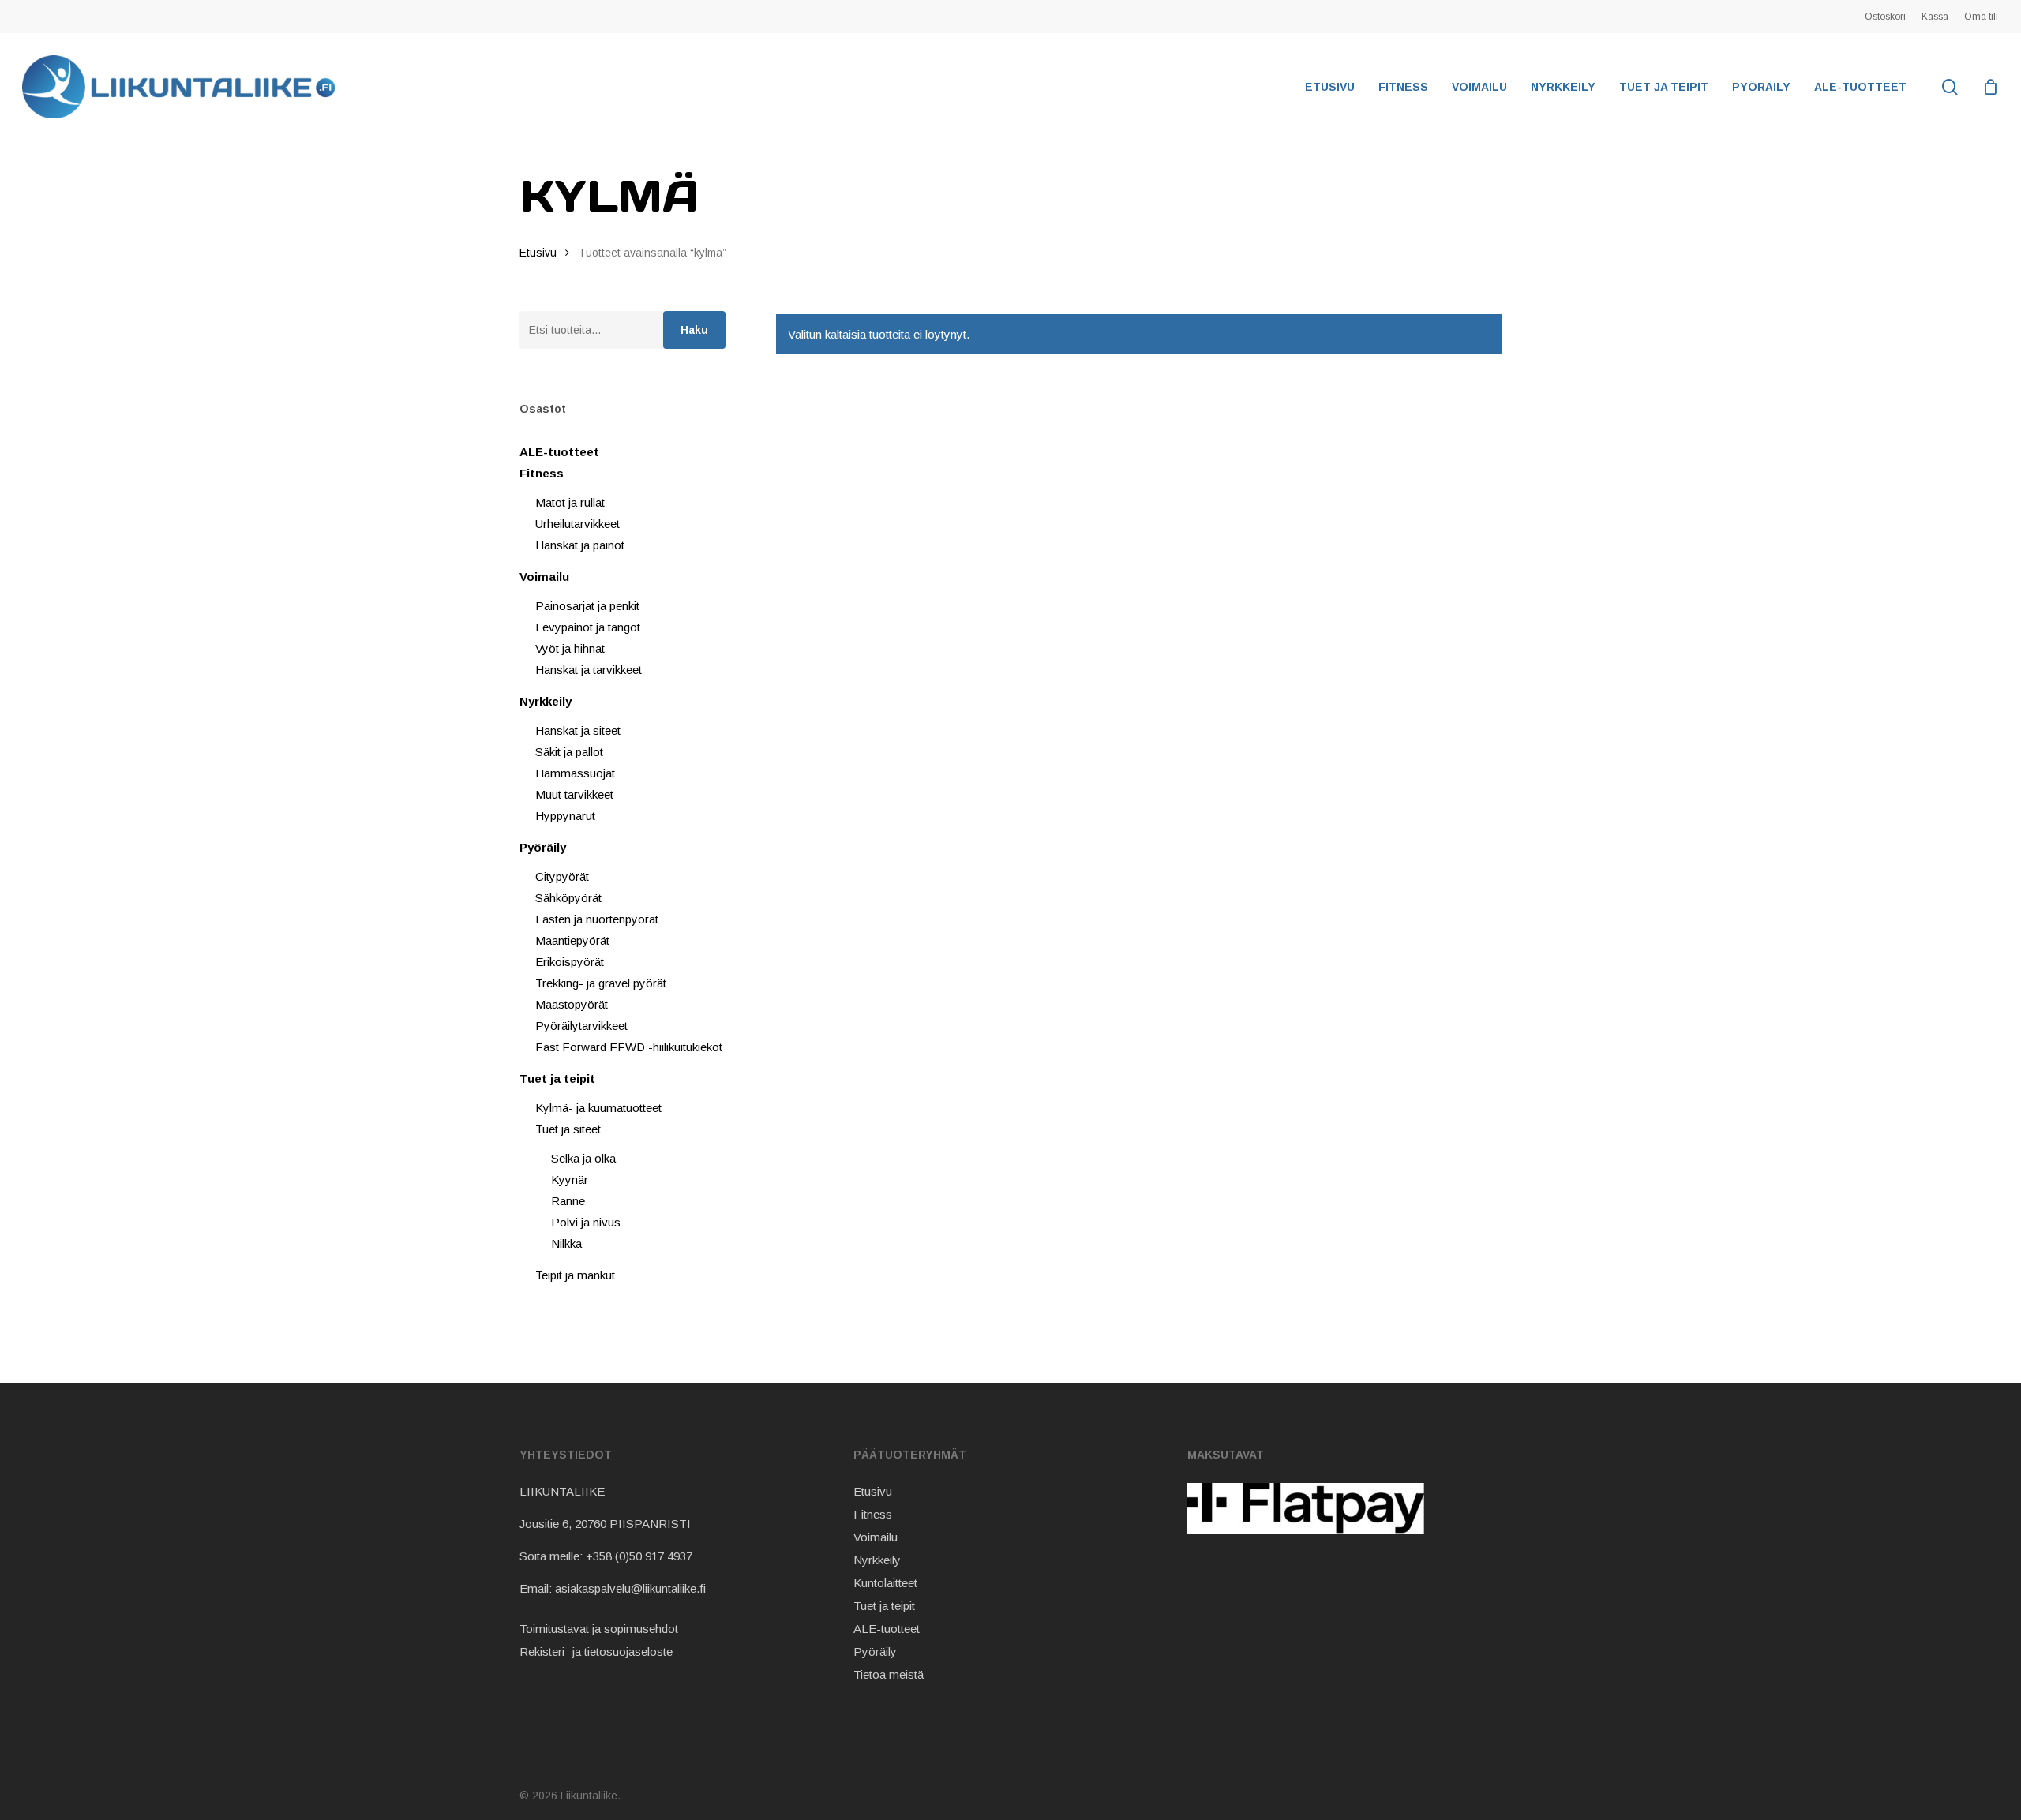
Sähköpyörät (568, 898)
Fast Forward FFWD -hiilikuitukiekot (629, 1047)
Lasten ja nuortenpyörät (597, 919)
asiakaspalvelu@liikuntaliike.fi (630, 1588)
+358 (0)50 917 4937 (639, 1556)
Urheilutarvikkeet (577, 524)
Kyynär (570, 1180)
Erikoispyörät (570, 962)
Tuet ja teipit (557, 1079)
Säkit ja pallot (569, 752)
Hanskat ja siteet (578, 730)
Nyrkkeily (546, 701)
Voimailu (544, 577)
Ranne (568, 1201)
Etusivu (538, 253)
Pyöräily (543, 847)
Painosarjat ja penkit (587, 606)
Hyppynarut (565, 816)
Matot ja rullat (570, 502)
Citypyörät (562, 876)
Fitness (542, 473)
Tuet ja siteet (568, 1129)
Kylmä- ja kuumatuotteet (598, 1108)
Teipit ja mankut (575, 1275)
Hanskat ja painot (580, 545)
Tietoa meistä (889, 1674)
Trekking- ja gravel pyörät (601, 983)
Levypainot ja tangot (588, 627)
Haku (694, 330)
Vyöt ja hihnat (570, 648)
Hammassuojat (575, 773)
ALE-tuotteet (559, 452)
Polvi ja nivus (586, 1222)
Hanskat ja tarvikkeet (589, 670)
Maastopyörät (572, 1004)
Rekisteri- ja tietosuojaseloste (596, 1651)
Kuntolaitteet (885, 1583)
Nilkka (566, 1243)
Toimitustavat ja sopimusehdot (599, 1629)
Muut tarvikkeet (574, 794)
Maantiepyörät (572, 940)
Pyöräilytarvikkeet (581, 1026)
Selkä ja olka (583, 1158)
